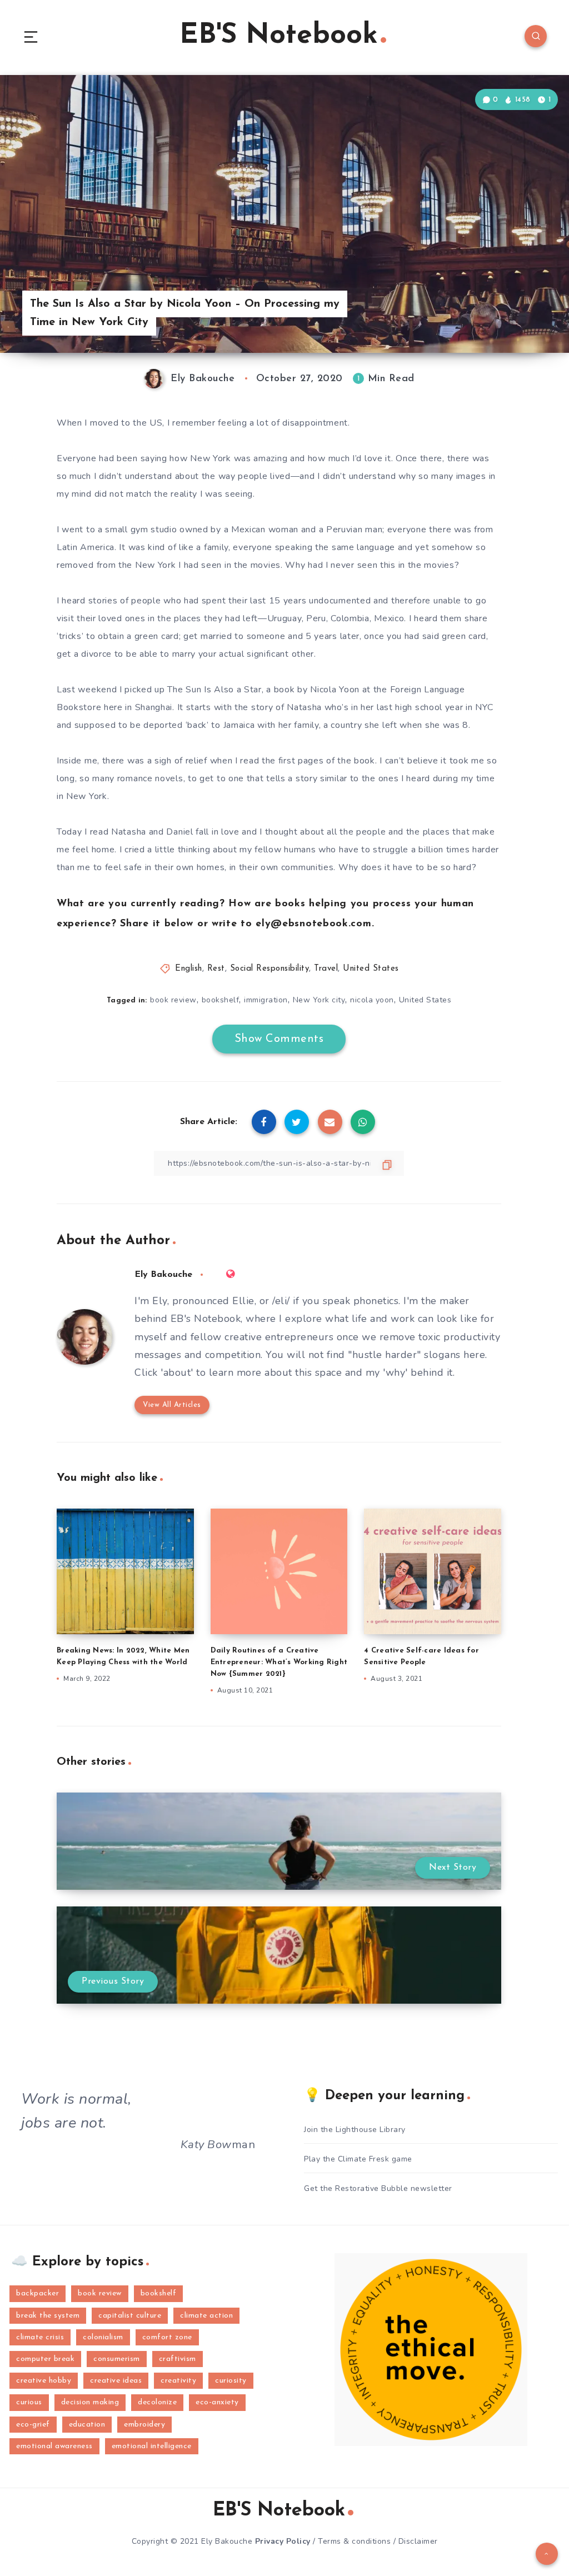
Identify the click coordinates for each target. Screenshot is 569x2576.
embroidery (144, 2425)
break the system (48, 2316)
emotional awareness (54, 2446)
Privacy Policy (283, 2541)
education (87, 2425)
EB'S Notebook (279, 36)
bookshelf (221, 1000)
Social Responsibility (270, 969)
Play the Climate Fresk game (358, 2159)
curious (29, 2402)
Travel (326, 969)
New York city (319, 1000)
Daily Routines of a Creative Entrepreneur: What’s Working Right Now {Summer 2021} (279, 1662)
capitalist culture (130, 2316)
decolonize (157, 2402)
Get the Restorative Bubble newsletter (378, 2188)
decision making (90, 2402)
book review (173, 1000)
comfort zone (167, 2337)
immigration (266, 1000)
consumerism (117, 2359)
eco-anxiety (217, 2402)
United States (371, 969)
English (189, 969)
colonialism (103, 2337)
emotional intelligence (152, 2446)
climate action (206, 2316)
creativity (178, 2381)
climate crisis (40, 2337)
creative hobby (44, 2381)
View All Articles (172, 1405)
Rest (216, 969)
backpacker (38, 2293)
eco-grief (33, 2425)
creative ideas (116, 2381)
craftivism (178, 2359)
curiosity (231, 2381)
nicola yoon (372, 1000)
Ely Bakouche (163, 1275)
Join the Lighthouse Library (355, 2130)
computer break (45, 2359)
